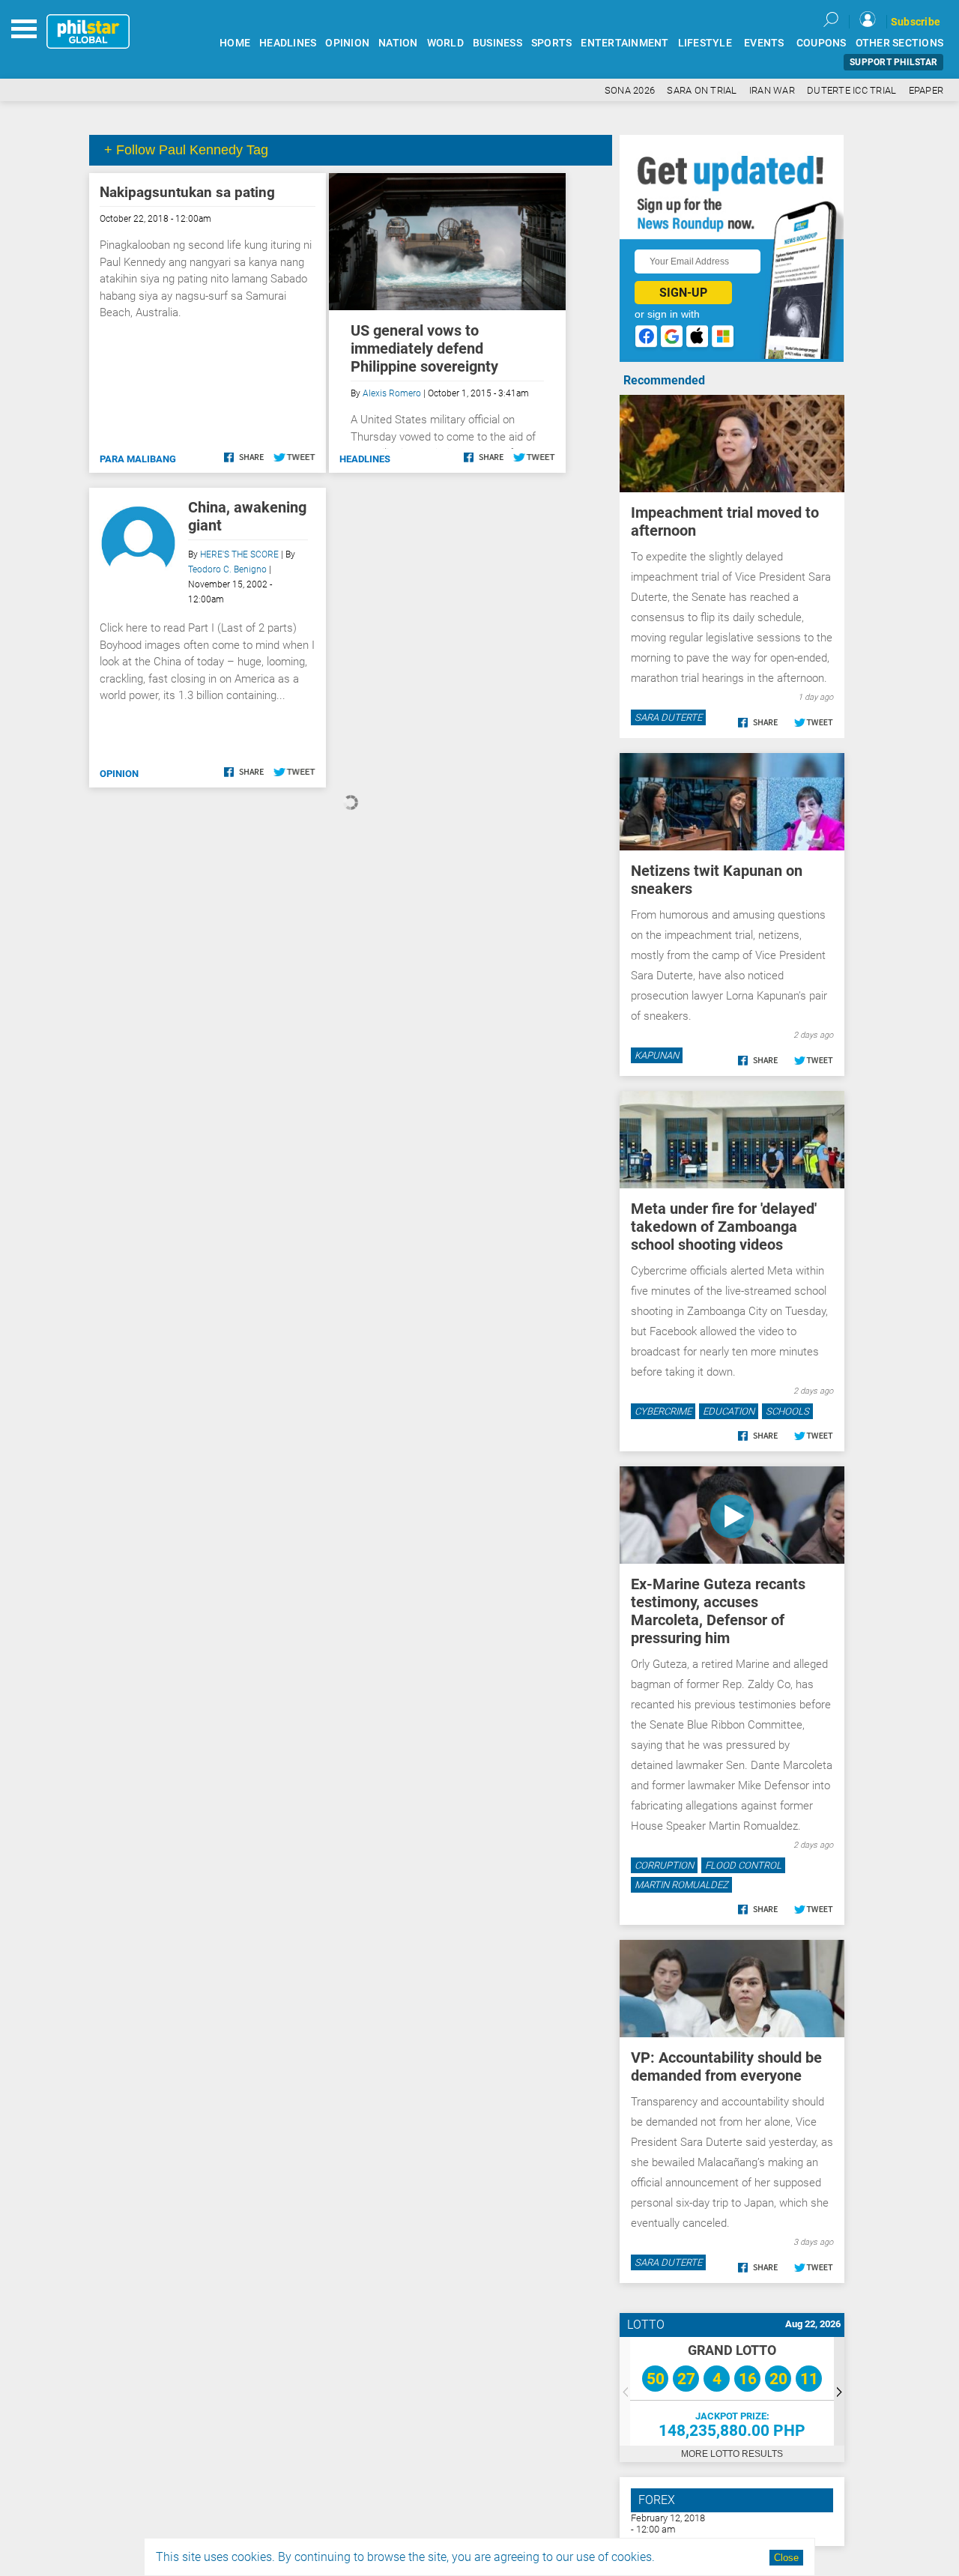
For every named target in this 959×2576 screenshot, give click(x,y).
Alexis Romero (392, 393)
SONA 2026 (630, 90)
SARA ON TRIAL (702, 90)
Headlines (365, 459)
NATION (398, 43)
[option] (732, 2391)
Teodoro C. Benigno (227, 569)
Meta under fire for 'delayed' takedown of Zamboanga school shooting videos (724, 1227)
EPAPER (926, 90)
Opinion (119, 774)
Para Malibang (138, 459)
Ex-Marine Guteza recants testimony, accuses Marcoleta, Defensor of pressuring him (718, 1611)
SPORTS (552, 43)
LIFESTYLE (705, 43)
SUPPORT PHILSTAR (893, 62)
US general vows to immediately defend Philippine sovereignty (424, 348)
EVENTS (764, 43)
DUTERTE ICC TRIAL (851, 90)
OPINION (347, 43)
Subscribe (916, 22)
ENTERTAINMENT (624, 43)
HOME (235, 43)
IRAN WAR (772, 90)
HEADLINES (288, 43)
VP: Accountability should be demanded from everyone (726, 2066)
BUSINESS (497, 43)
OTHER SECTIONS (900, 43)
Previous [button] (625, 2391)
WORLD (445, 43)
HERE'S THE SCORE (239, 554)
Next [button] (839, 2391)
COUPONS (822, 43)
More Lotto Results (732, 2454)
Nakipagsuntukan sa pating (187, 192)
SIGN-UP (683, 293)
